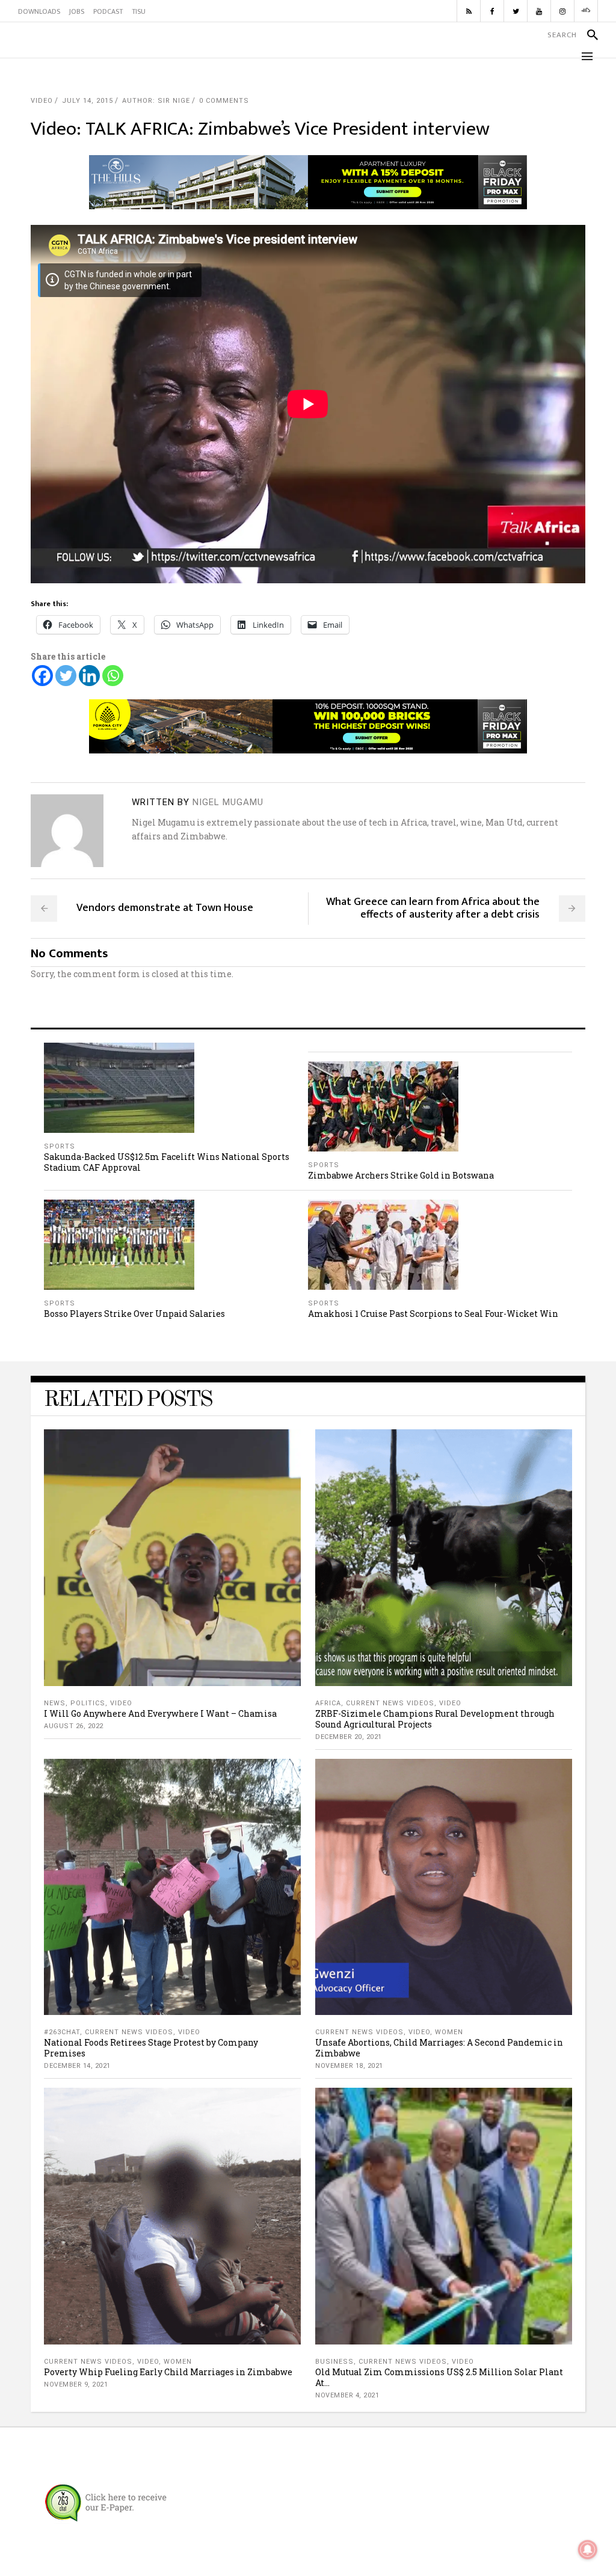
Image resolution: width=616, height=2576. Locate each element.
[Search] (587, 35)
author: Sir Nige (156, 101)
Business (334, 2362)
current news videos (390, 1703)
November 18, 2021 (349, 2066)
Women (449, 2032)
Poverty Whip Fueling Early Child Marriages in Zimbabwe (168, 2372)
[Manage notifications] (588, 2550)
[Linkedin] (89, 676)
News (55, 1703)
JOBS (77, 11)
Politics (88, 1703)
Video (42, 101)
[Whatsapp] (113, 676)
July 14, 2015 (88, 101)
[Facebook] (42, 676)
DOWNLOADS (39, 11)
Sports (60, 1146)
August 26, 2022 (74, 1726)
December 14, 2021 (77, 2066)
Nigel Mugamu (228, 802)
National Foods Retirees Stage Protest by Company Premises (151, 2048)
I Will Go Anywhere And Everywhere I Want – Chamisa (160, 1713)
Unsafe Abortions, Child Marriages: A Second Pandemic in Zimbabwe (439, 2048)
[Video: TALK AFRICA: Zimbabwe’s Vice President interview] (67, 831)
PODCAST (108, 11)
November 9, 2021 (76, 2384)
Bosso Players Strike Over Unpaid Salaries (134, 1314)
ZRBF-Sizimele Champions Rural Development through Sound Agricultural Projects (435, 1719)
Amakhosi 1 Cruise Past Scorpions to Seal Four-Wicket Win (433, 1314)
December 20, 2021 (349, 1737)
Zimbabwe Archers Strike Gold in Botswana (401, 1175)
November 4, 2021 (347, 2395)
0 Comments (224, 101)
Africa (328, 1703)
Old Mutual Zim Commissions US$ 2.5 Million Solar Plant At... (439, 2377)
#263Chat (62, 2032)
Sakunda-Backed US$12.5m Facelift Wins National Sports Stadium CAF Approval (167, 1162)
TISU (139, 11)
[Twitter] (66, 676)
